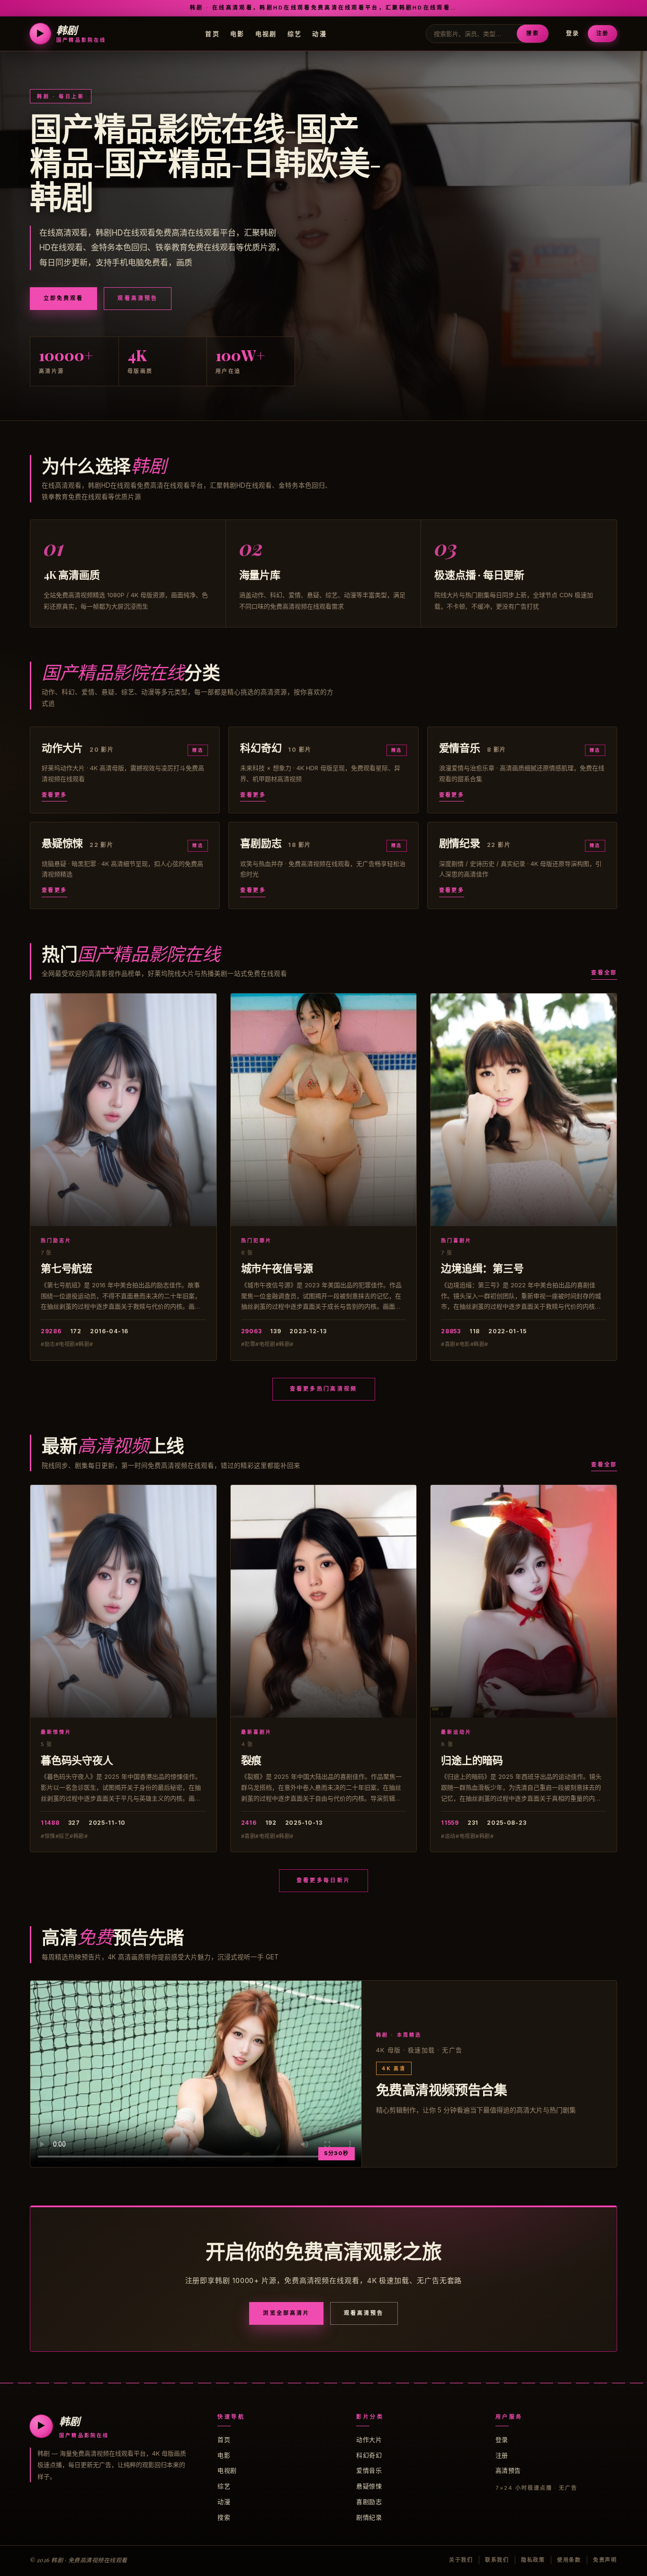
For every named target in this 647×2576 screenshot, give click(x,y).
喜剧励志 (369, 2502)
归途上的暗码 (472, 1760)
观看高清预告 (137, 298)
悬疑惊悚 (369, 2486)
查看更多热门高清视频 (324, 1389)
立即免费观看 (63, 298)
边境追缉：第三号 (482, 1268)
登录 (573, 33)
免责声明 (605, 2560)
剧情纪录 (369, 2517)
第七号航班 (67, 1268)
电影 (238, 33)
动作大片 (369, 2439)
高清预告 (508, 2470)
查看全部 (604, 973)
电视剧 (266, 33)
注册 (602, 33)
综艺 (295, 33)
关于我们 (461, 2560)
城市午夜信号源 (277, 1268)
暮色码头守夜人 (77, 1760)
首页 (212, 33)
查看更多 (54, 795)
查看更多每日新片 (323, 1880)
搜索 (532, 33)
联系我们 (497, 2560)
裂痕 (252, 1760)
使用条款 (569, 2560)
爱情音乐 (369, 2470)
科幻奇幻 (369, 2455)
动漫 (319, 33)
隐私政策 (533, 2560)
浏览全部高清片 (286, 2313)
